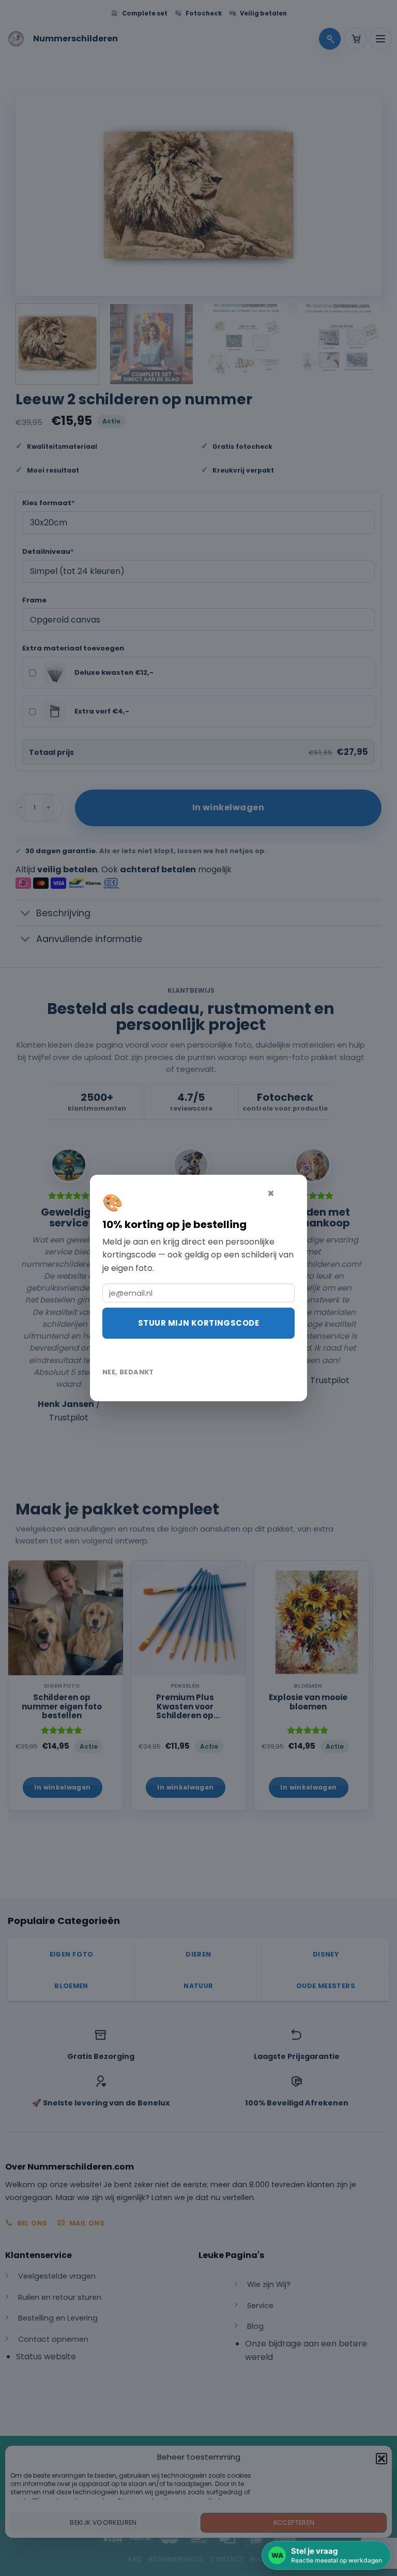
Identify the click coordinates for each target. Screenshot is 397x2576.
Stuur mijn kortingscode (198, 1323)
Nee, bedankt (128, 1372)
